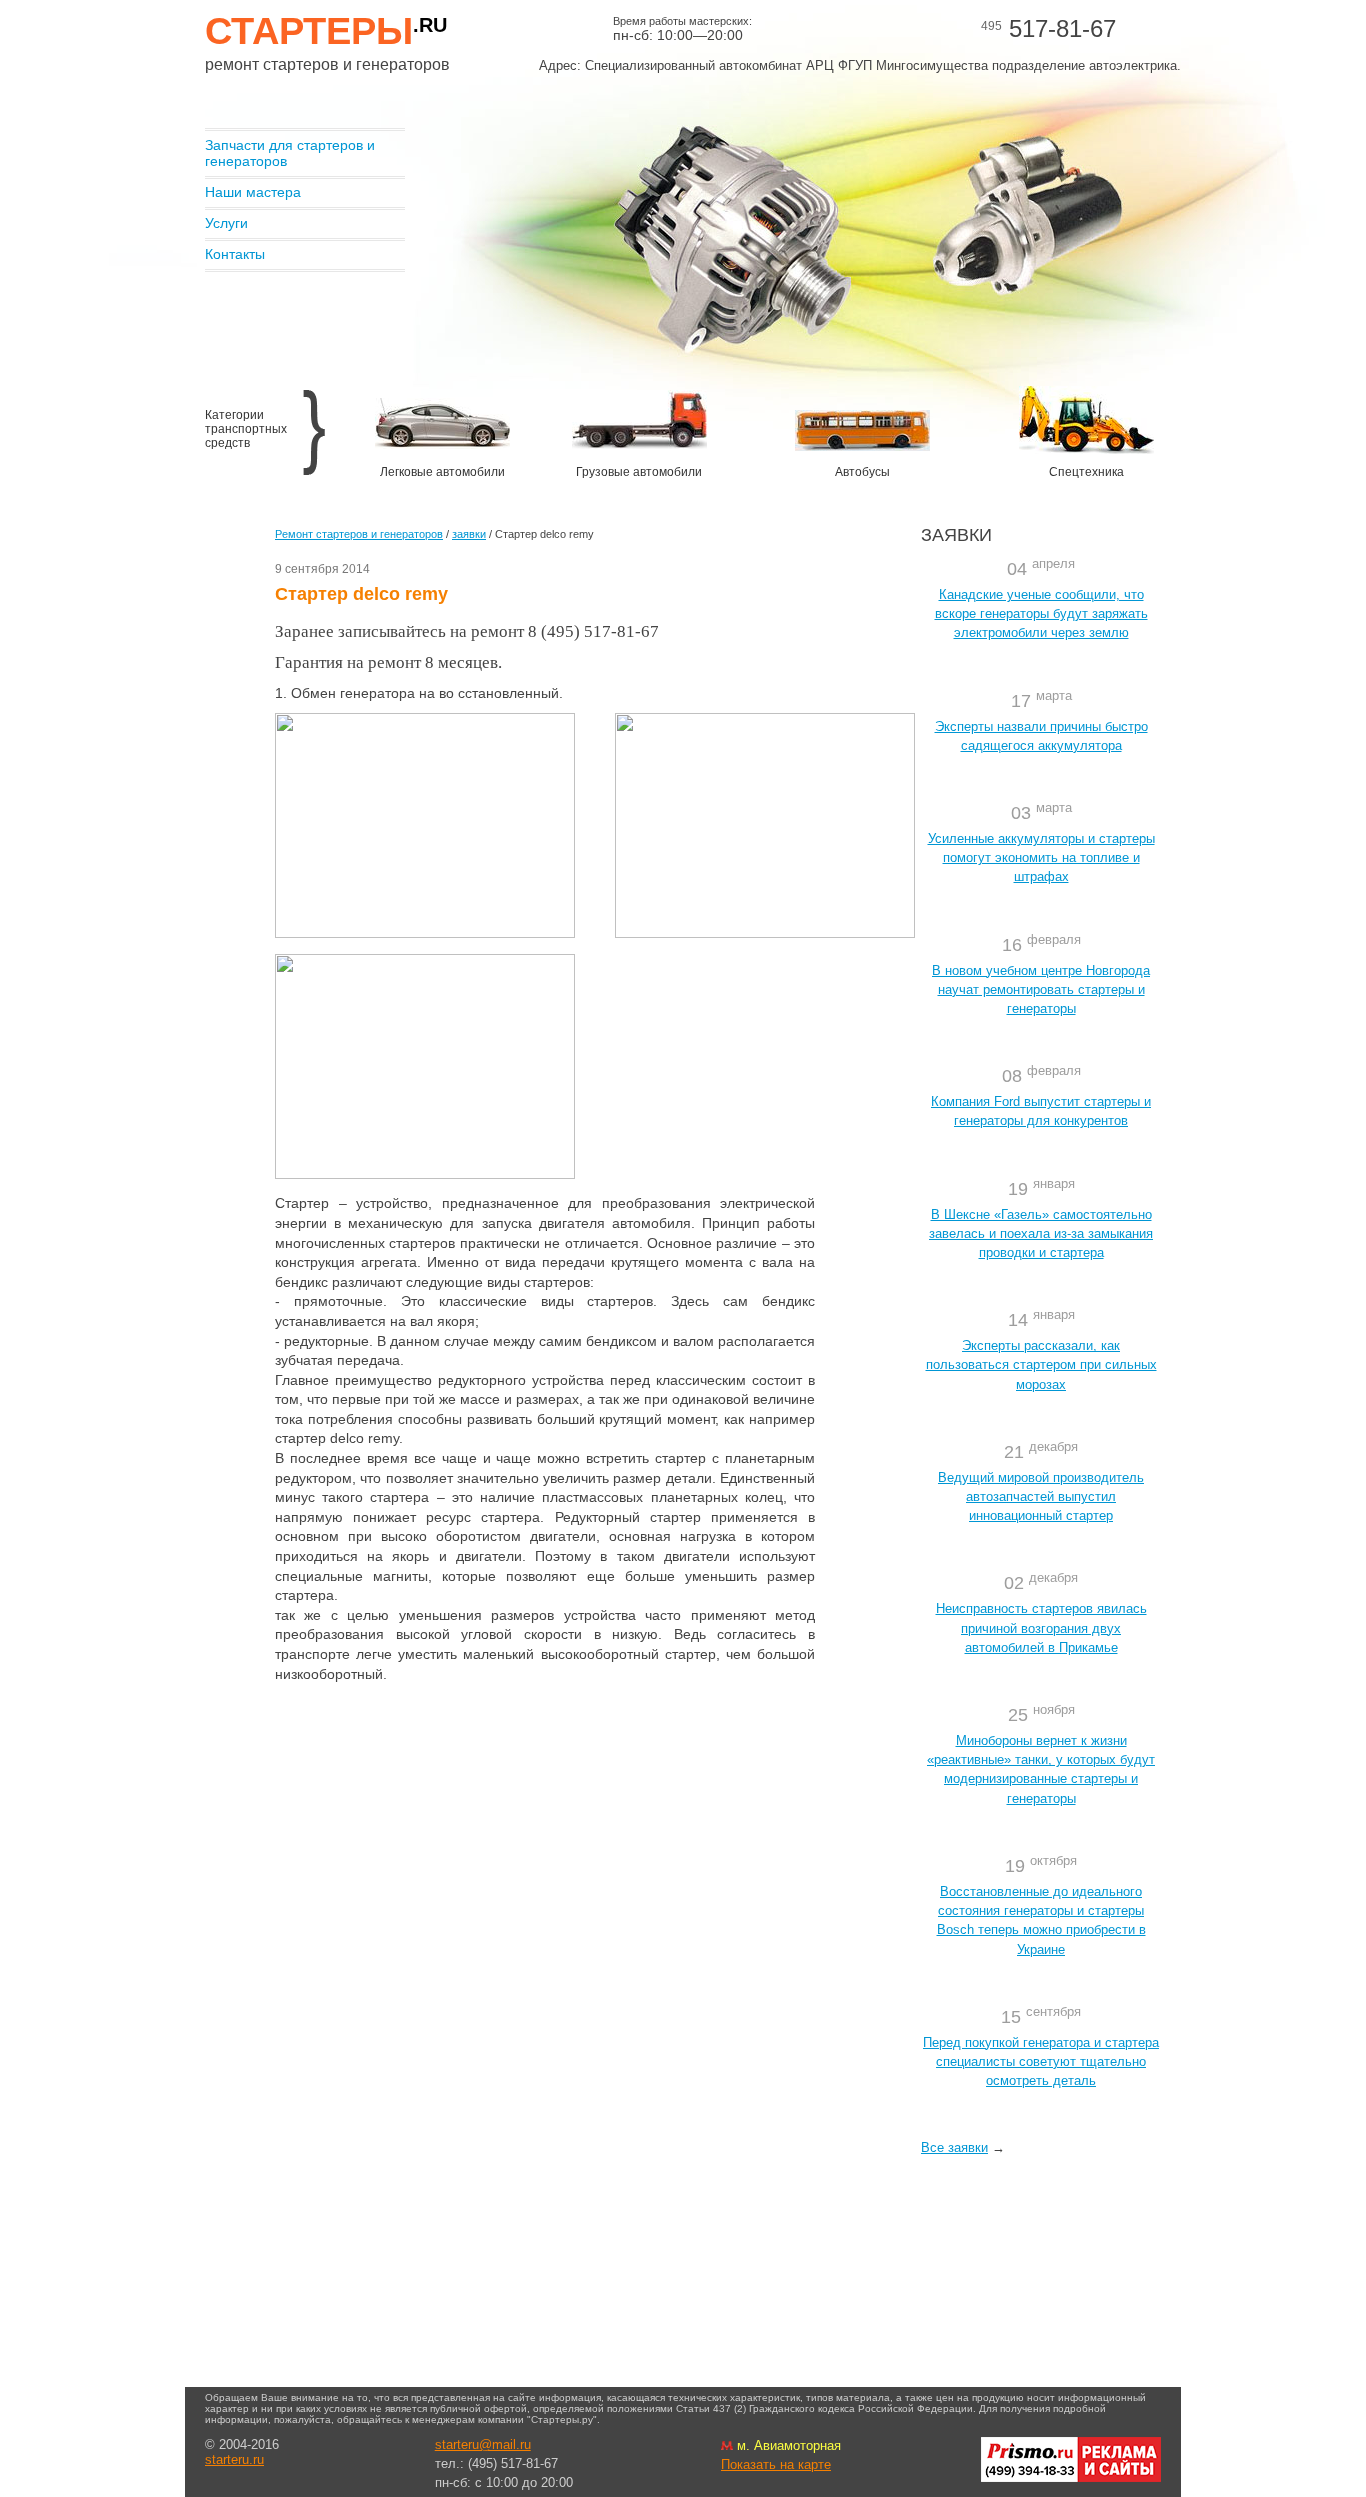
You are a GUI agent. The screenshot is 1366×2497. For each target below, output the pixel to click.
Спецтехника (1086, 472)
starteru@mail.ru (483, 2444)
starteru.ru (234, 2459)
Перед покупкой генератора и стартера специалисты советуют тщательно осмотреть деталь (1041, 2061)
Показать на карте (776, 2464)
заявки (469, 534)
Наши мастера (253, 192)
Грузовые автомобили (639, 472)
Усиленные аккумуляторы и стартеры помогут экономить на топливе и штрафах (1041, 857)
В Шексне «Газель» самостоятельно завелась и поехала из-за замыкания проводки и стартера (1041, 1233)
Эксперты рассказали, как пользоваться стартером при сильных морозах (1041, 1364)
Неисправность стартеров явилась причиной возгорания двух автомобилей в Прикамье (1041, 1627)
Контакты (235, 254)
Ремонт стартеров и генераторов (359, 534)
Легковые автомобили (442, 472)
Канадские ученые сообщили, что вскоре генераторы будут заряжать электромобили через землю (1041, 613)
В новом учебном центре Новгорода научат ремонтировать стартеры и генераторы (1041, 989)
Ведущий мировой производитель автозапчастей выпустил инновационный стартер (1041, 1496)
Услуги (226, 223)
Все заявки (954, 2147)
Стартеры (326, 31)
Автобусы (862, 472)
